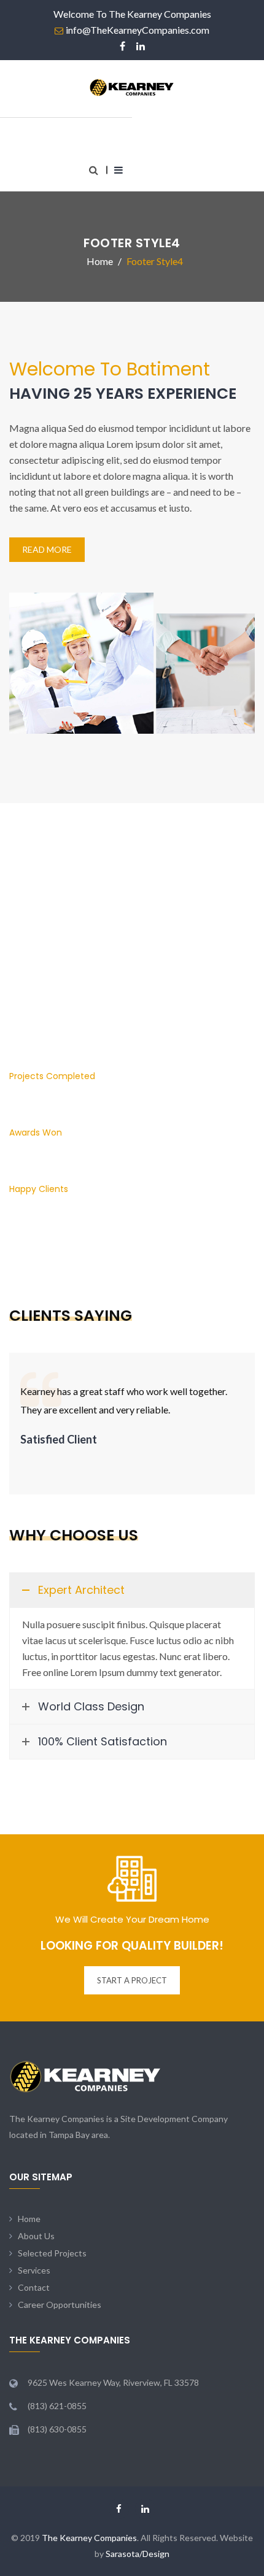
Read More (47, 549)
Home (29, 2219)
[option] (132, 1406)
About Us (36, 2236)
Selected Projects (52, 2253)
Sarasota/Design (138, 2554)
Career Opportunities (60, 2305)
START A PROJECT (132, 1980)
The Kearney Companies (89, 2538)
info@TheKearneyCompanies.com (138, 30)
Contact (34, 2287)
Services (34, 2270)
